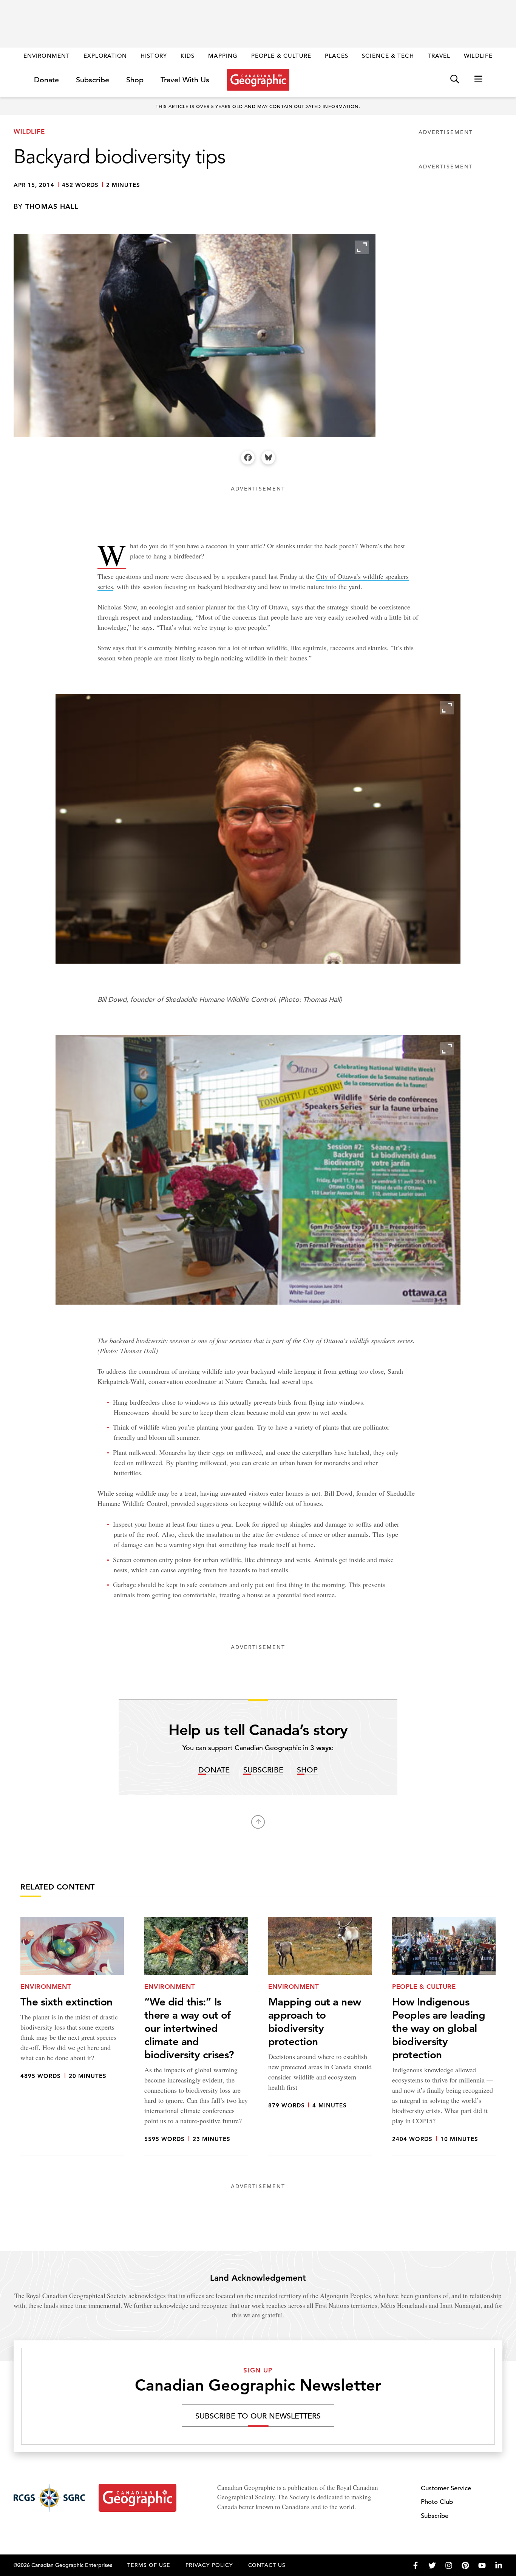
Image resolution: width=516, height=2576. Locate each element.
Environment (47, 56)
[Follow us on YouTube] (482, 2565)
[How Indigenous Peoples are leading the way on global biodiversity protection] (444, 2036)
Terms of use (149, 2565)
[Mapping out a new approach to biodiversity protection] (320, 2036)
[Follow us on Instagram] (449, 2565)
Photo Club (437, 2502)
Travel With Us (185, 80)
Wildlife (478, 56)
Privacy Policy (209, 2565)
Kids (188, 56)
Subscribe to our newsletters (258, 2416)
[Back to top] (258, 1822)
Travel (439, 56)
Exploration (105, 56)
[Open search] (455, 79)
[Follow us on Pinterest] (465, 2565)
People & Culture (281, 56)
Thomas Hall (52, 206)
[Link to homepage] (258, 80)
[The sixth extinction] (72, 2036)
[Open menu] (478, 79)
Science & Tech (388, 56)
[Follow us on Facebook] (416, 2565)
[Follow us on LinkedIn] (499, 2565)
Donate (46, 80)
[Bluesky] (268, 458)
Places (337, 56)
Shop (135, 80)
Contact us (267, 2565)
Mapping (223, 56)
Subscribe (93, 80)
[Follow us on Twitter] (432, 2565)
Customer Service (446, 2488)
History (154, 56)
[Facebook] (248, 458)
